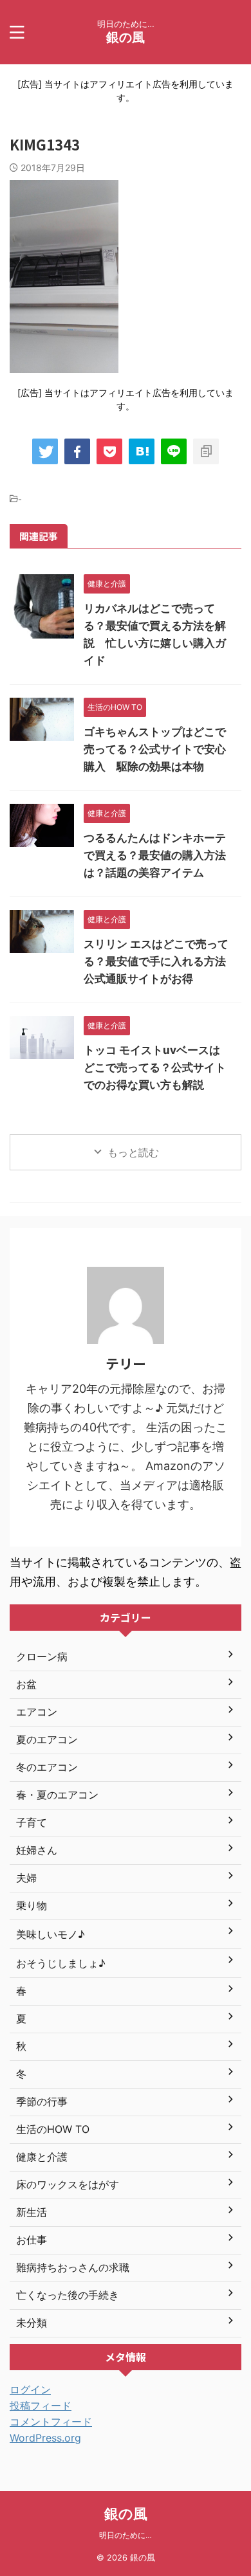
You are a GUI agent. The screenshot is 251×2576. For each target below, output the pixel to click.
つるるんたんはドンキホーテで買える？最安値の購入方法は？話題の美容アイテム (155, 855)
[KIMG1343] (142, 451)
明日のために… (126, 2535)
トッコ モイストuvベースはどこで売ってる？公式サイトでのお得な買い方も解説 (155, 1067)
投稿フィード (41, 2406)
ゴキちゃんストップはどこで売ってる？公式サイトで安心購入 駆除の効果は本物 (155, 749)
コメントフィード (51, 2422)
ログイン (30, 2390)
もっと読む (133, 1152)
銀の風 (126, 37)
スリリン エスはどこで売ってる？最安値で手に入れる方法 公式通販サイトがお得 (160, 961)
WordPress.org (45, 2438)
